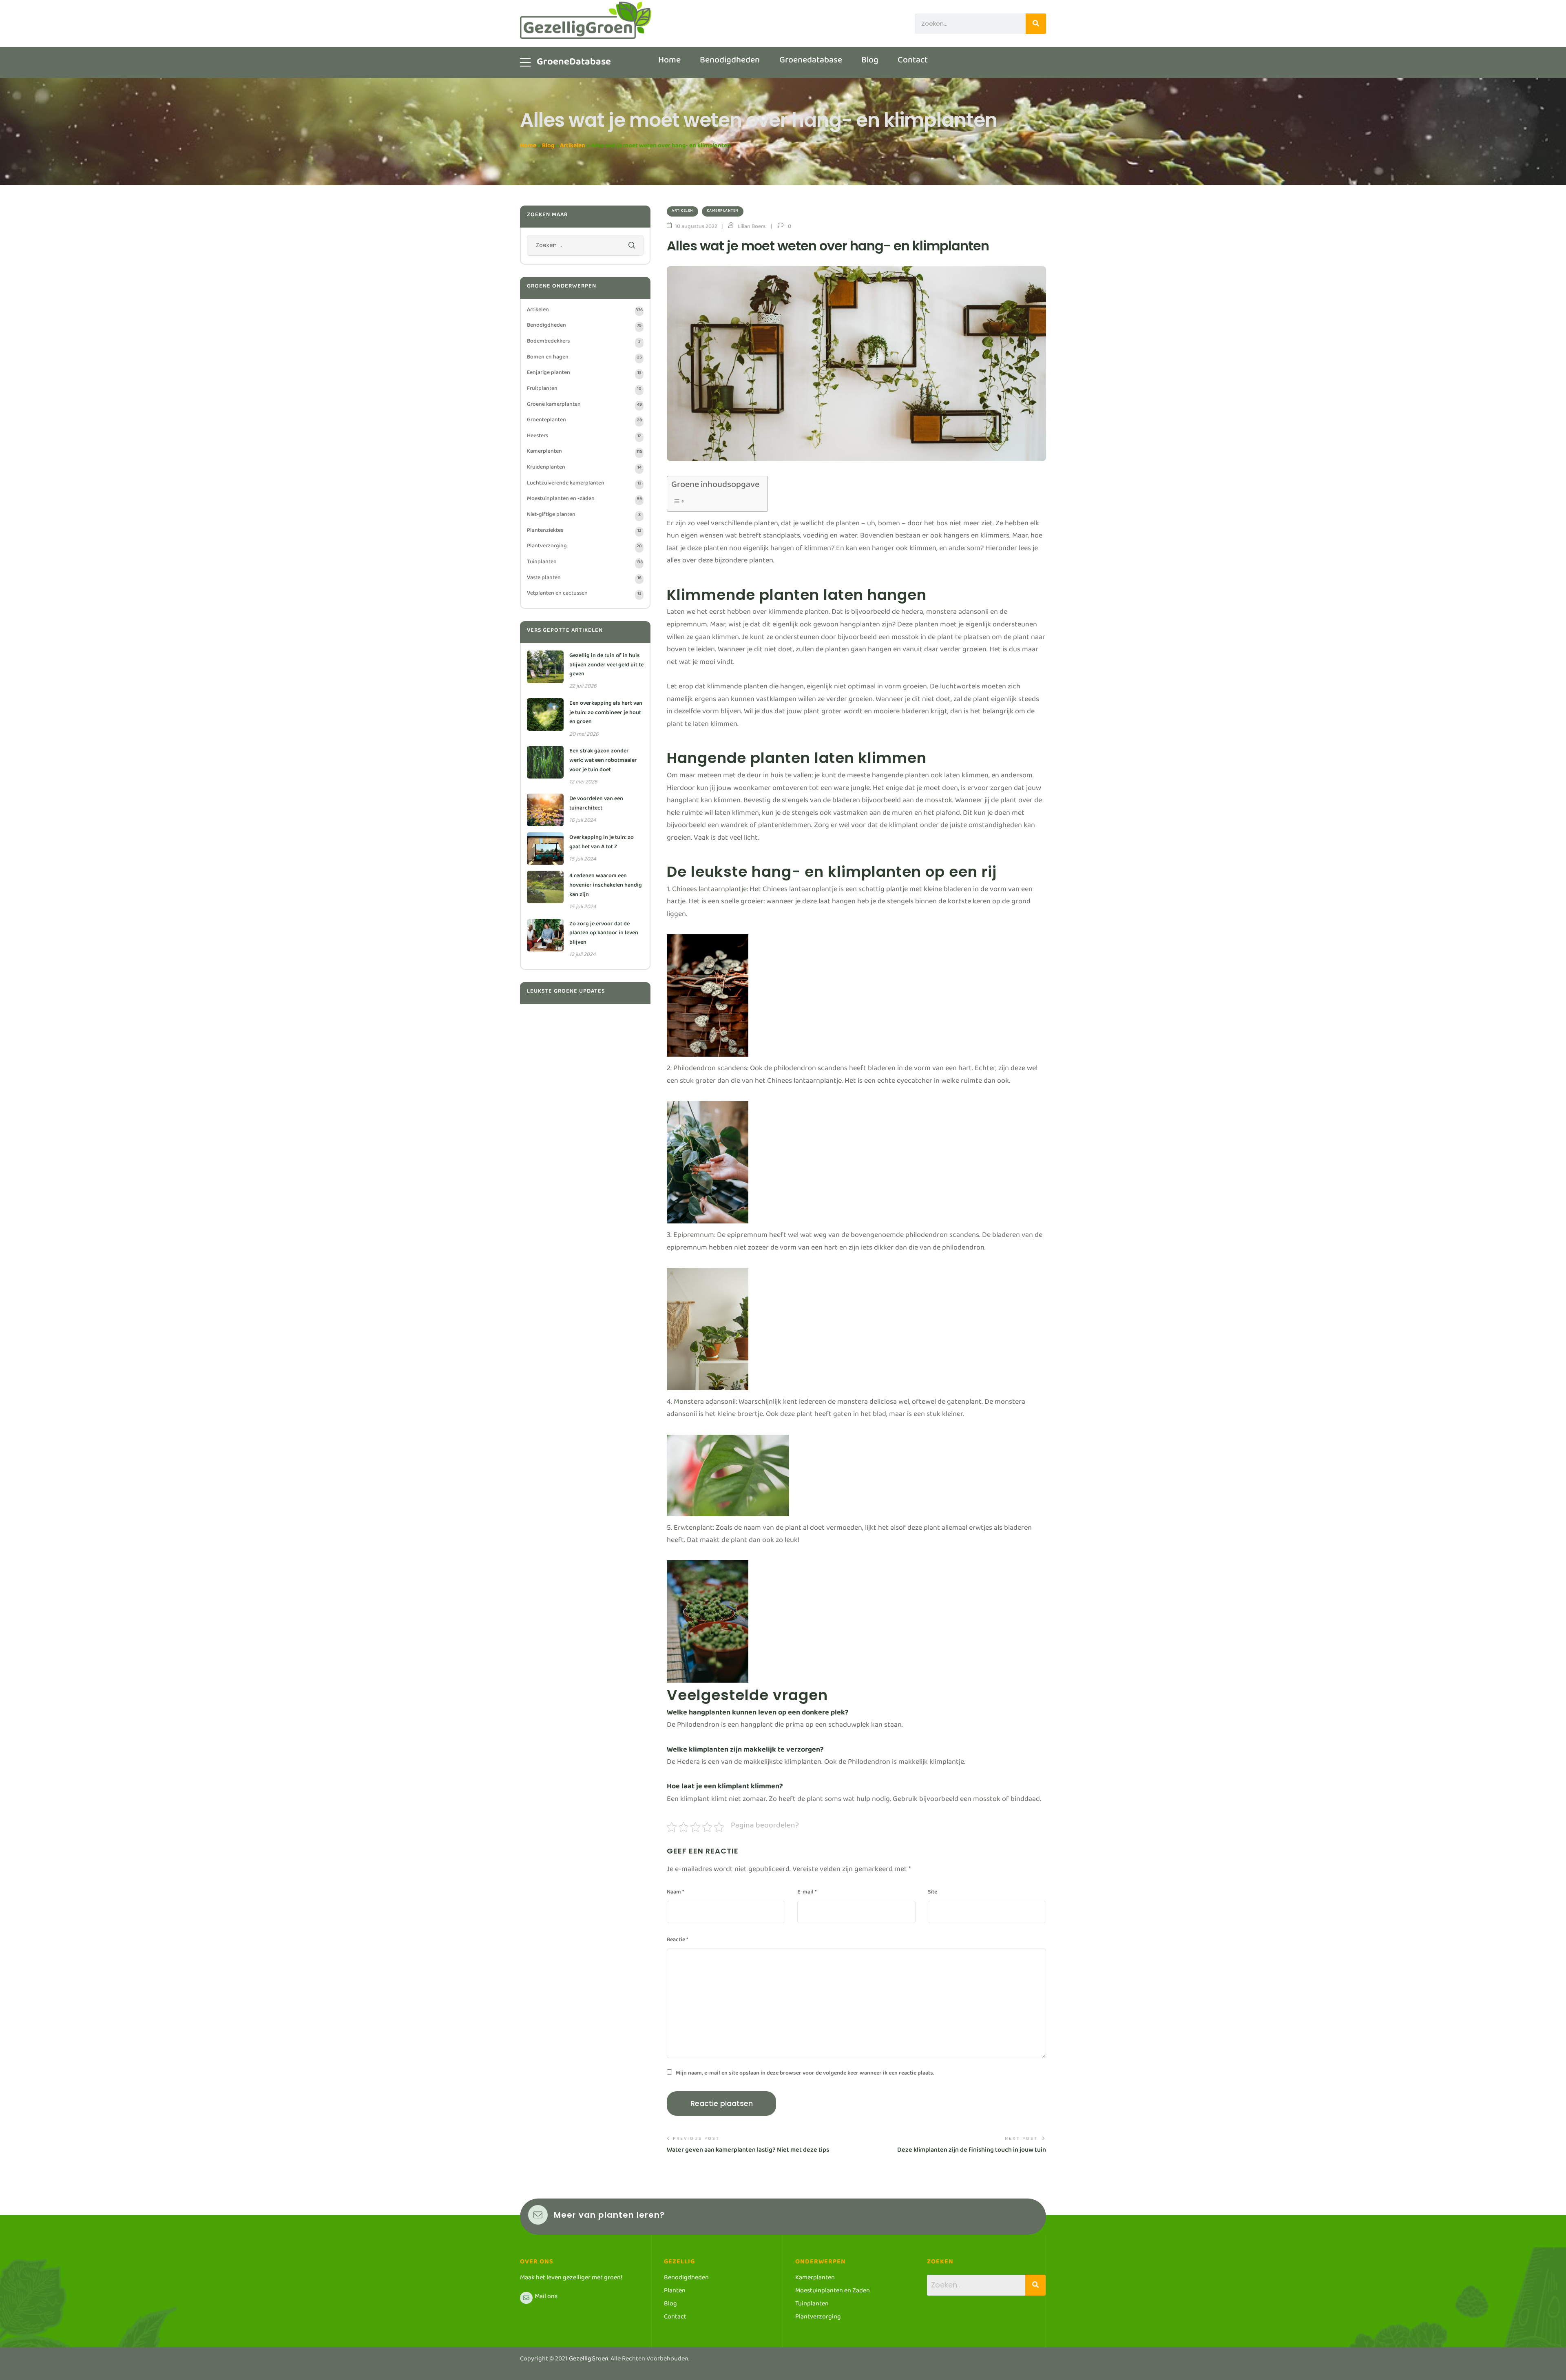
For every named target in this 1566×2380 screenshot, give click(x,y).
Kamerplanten (723, 211)
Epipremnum (694, 1237)
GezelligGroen (589, 2360)
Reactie (677, 1941)
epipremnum (687, 626)
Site (932, 1893)
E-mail (807, 1893)
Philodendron (695, 1070)
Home (528, 147)
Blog (548, 147)
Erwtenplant (693, 1530)
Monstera (689, 1403)
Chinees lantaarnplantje (709, 891)
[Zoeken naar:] (585, 247)
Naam (675, 1893)
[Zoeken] (1036, 24)
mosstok (939, 802)
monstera (941, 614)
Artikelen (573, 147)
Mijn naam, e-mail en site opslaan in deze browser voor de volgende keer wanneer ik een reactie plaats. (805, 2075)
